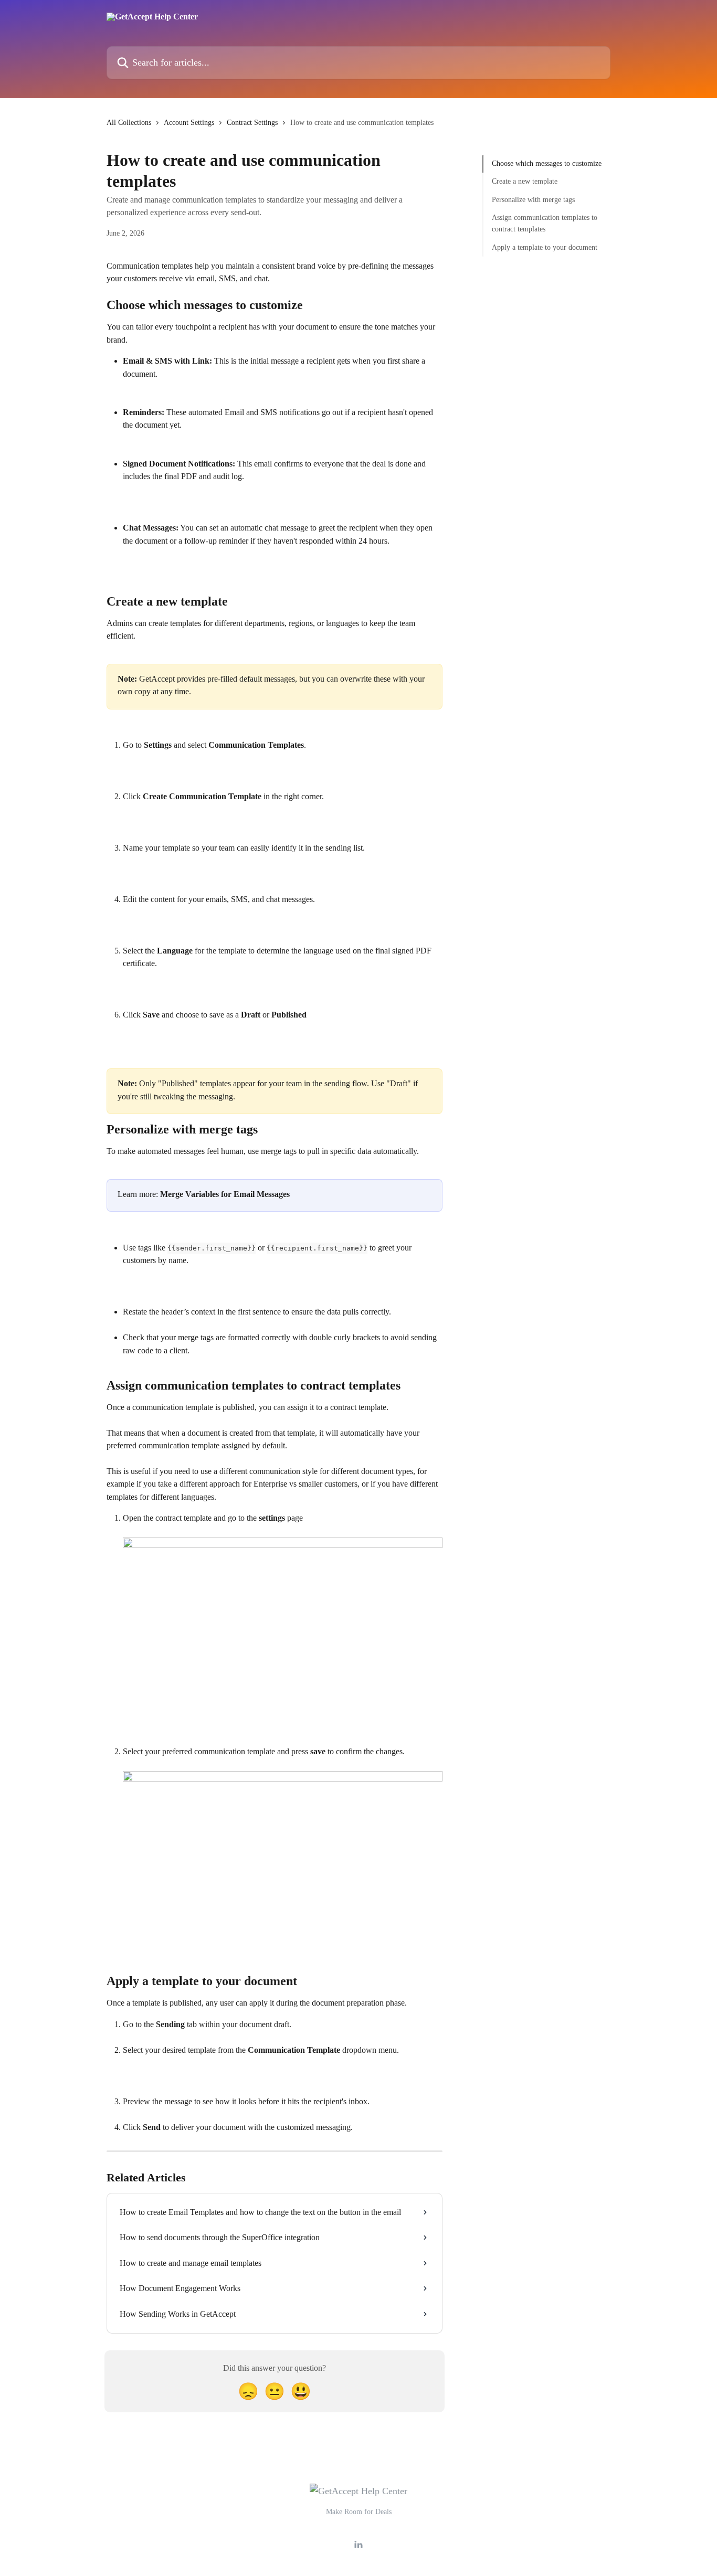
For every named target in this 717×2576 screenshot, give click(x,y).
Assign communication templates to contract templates (545, 223)
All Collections (129, 123)
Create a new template (525, 181)
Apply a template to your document (545, 247)
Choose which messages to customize (547, 163)
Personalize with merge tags (533, 200)
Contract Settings (252, 123)
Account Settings (189, 123)
